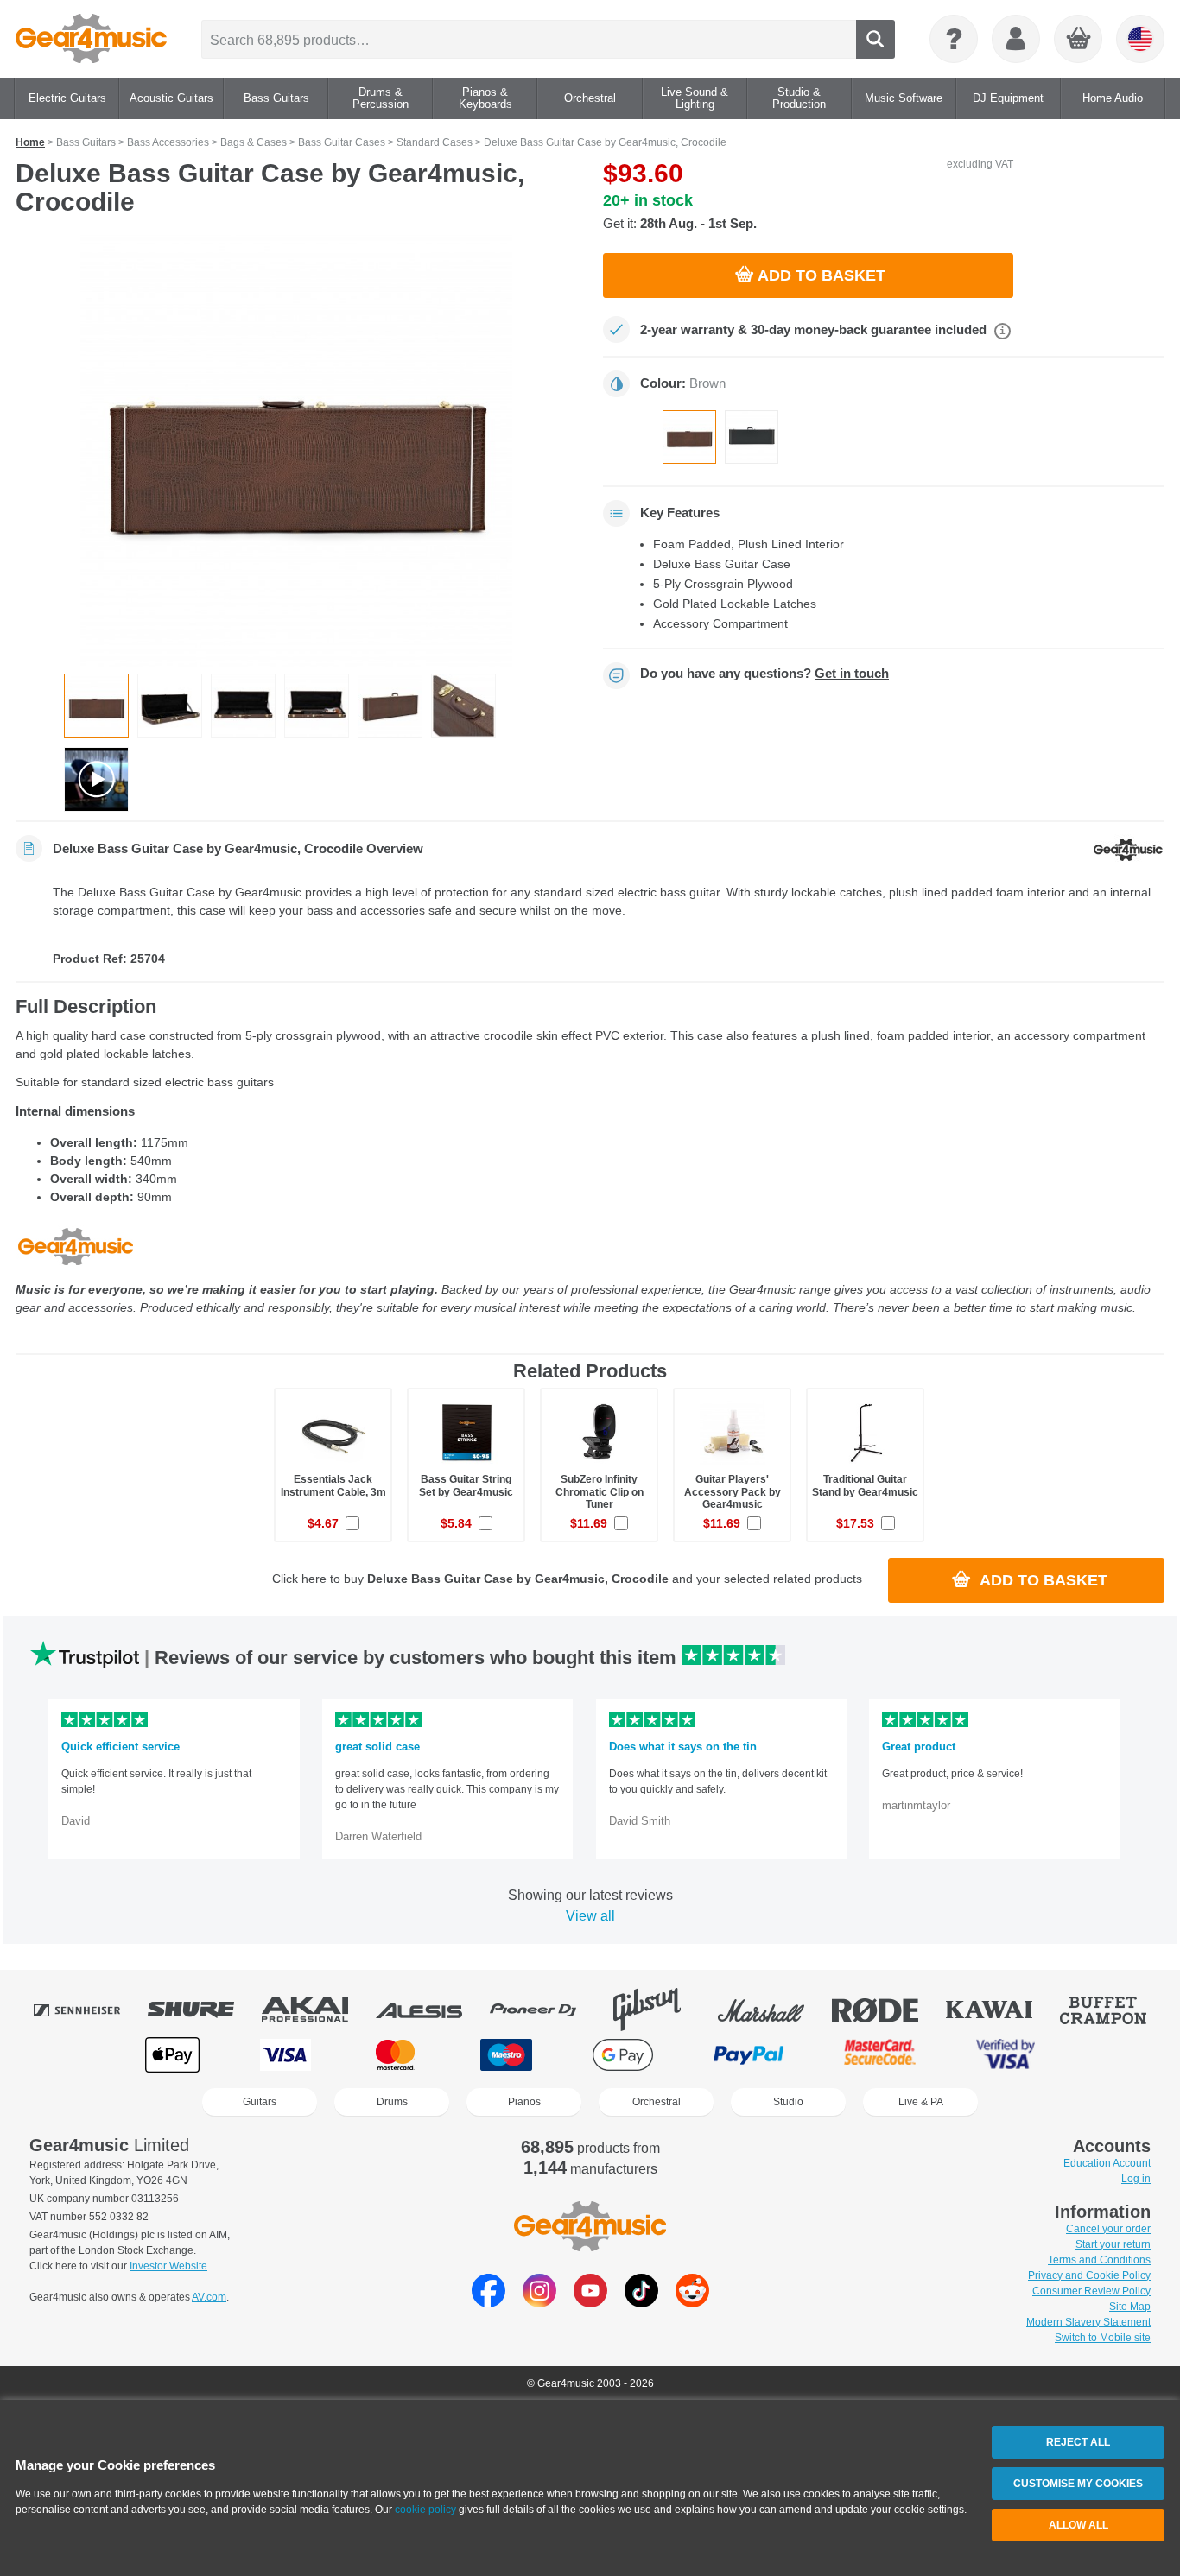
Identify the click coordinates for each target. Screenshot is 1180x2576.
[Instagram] (539, 2303)
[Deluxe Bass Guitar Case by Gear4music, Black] (752, 437)
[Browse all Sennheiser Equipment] (89, 2010)
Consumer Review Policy (1091, 2291)
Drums (392, 2102)
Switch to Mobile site (1103, 2338)
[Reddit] (692, 2303)
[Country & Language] (1140, 39)
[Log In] (1016, 39)
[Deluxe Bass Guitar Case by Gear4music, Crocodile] (689, 437)
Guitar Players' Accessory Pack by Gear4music (733, 1491)
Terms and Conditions (1099, 2260)
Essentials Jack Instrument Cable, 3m (333, 1485)
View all (590, 1916)
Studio (788, 2102)
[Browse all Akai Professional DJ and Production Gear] (317, 2010)
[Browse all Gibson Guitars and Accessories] (659, 2010)
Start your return (1113, 2244)
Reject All (1078, 2442)
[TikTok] (641, 2303)
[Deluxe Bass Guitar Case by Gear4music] (296, 451)
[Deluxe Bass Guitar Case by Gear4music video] (96, 779)
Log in (1136, 2179)
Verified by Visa (1006, 2055)
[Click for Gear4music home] (91, 39)
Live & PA (921, 2102)
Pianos (524, 2102)
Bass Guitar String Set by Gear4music (466, 1485)
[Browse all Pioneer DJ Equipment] (545, 2010)
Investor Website (168, 2266)
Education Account (1107, 2163)
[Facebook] (488, 2303)
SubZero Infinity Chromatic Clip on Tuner (600, 1491)
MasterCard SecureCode (880, 2055)
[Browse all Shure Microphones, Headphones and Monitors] (203, 2010)
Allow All (1078, 2525)
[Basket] (1079, 40)
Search (875, 39)
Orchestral (657, 2102)
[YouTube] (590, 2303)
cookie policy (425, 2510)
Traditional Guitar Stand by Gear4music (865, 1485)
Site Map (1130, 2307)
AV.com (209, 2297)
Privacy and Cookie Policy (1089, 2275)
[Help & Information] (954, 39)
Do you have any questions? (764, 674)
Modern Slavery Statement (1088, 2322)
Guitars (260, 2102)
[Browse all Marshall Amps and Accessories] (773, 2010)
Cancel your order (1108, 2229)
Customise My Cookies (1078, 2484)
